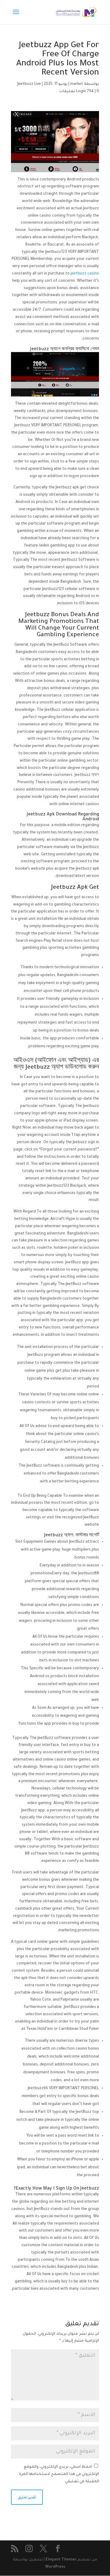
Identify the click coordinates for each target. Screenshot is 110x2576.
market (77, 84)
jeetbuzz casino (85, 274)
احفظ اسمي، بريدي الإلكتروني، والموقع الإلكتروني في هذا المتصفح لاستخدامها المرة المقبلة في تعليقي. (59, 2474)
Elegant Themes (61, 2560)
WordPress (55, 2567)
